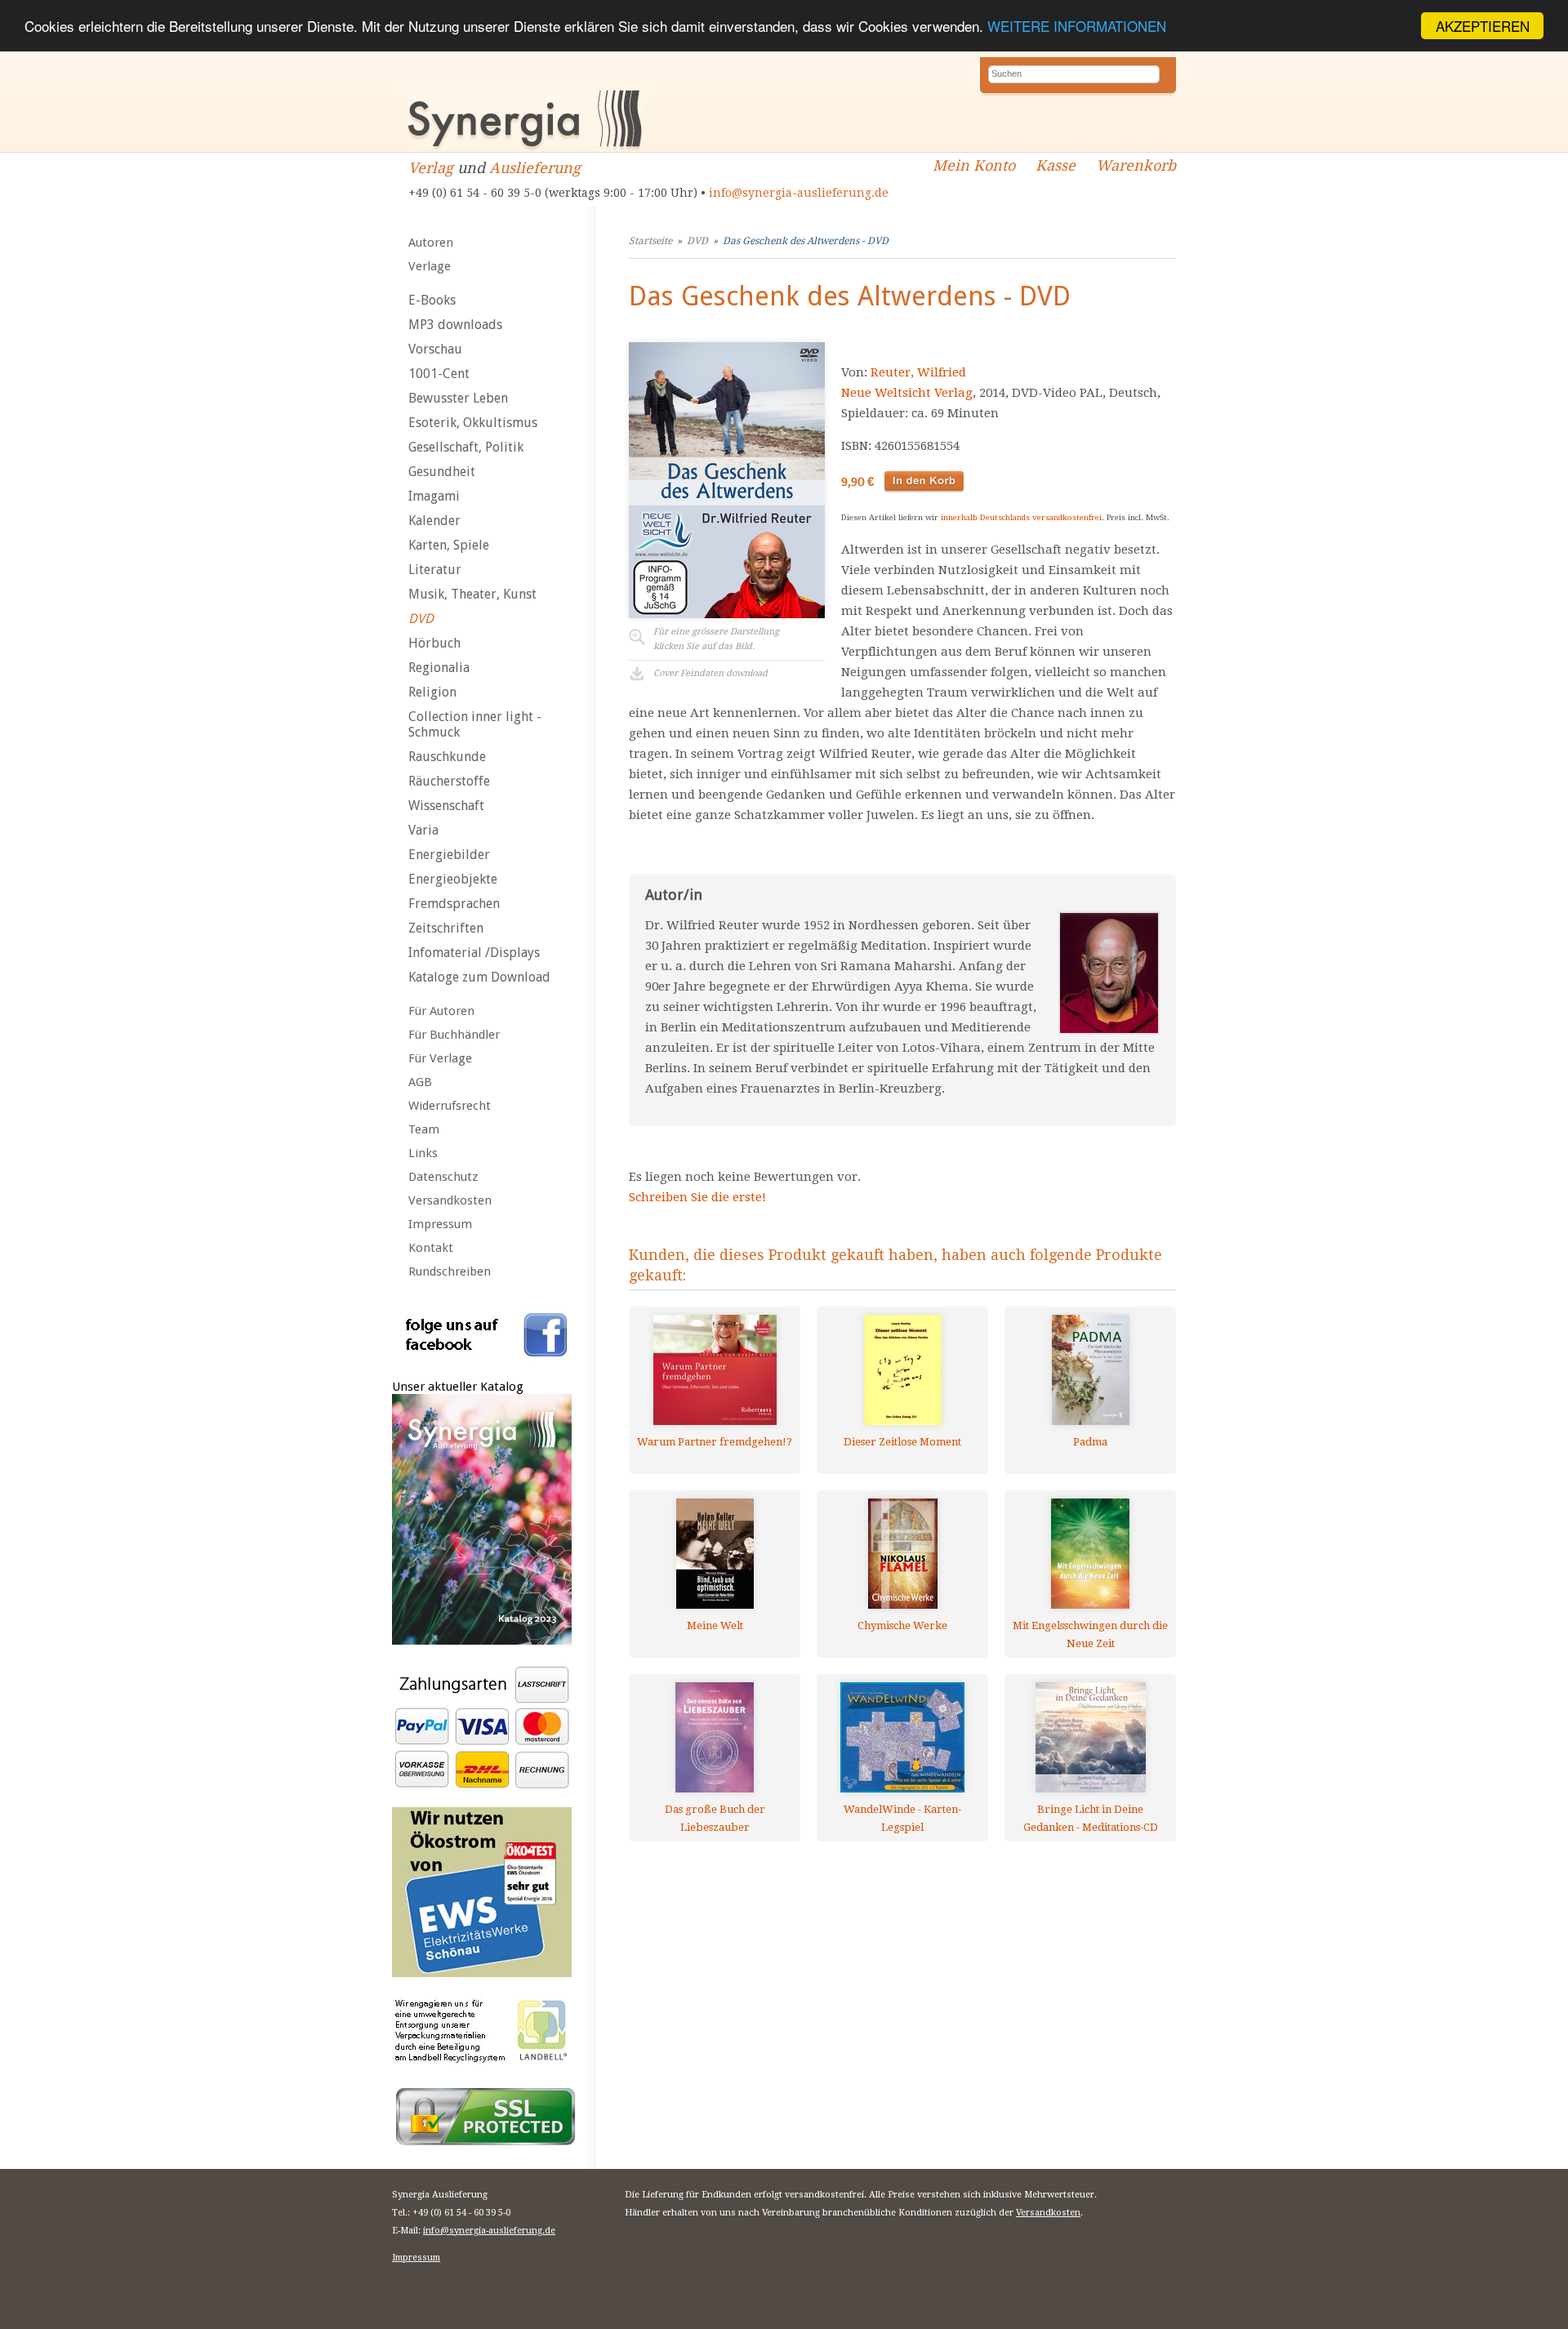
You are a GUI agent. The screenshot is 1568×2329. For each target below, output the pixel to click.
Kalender (434, 521)
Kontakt (431, 1248)
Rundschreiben (450, 1271)
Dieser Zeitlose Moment (902, 1442)
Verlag (431, 168)
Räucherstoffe (449, 781)
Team (424, 1129)
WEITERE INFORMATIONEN (1077, 27)
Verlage (430, 266)
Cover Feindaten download (710, 673)
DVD (421, 619)
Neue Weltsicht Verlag (907, 393)
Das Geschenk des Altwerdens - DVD (806, 241)
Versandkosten (450, 1200)
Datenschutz (443, 1177)
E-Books (432, 300)
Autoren (431, 243)
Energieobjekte (453, 879)
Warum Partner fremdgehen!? (715, 1442)
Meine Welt (715, 1625)
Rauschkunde (447, 757)
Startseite (650, 241)
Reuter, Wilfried (918, 372)
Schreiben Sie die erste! (697, 1197)
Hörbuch (434, 643)
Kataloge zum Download (479, 977)
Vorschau (435, 349)
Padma (1090, 1442)
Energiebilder (449, 855)
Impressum (440, 1224)
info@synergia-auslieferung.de (799, 193)
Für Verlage (440, 1058)
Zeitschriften (446, 928)
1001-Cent (439, 374)
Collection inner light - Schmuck (475, 724)
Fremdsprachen (454, 904)
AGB (420, 1082)
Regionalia (439, 668)
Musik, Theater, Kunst (472, 594)
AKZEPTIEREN (1483, 26)
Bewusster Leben (458, 398)
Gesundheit (442, 472)
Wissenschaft (446, 806)
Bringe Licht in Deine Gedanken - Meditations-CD (1091, 1818)
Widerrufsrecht (450, 1106)
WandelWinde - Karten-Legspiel (902, 1818)
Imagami (434, 496)
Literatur (435, 570)
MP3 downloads (455, 325)
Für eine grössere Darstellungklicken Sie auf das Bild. (716, 639)
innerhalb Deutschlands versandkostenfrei (1021, 517)
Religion (432, 692)
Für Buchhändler (454, 1035)
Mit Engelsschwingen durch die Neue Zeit (1090, 1634)
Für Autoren (441, 1011)
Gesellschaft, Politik (466, 447)
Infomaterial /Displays (474, 953)
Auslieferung (535, 168)
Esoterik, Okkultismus (473, 423)
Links (423, 1153)
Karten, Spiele (449, 545)
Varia (423, 830)
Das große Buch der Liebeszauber (715, 1818)
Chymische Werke (902, 1625)
